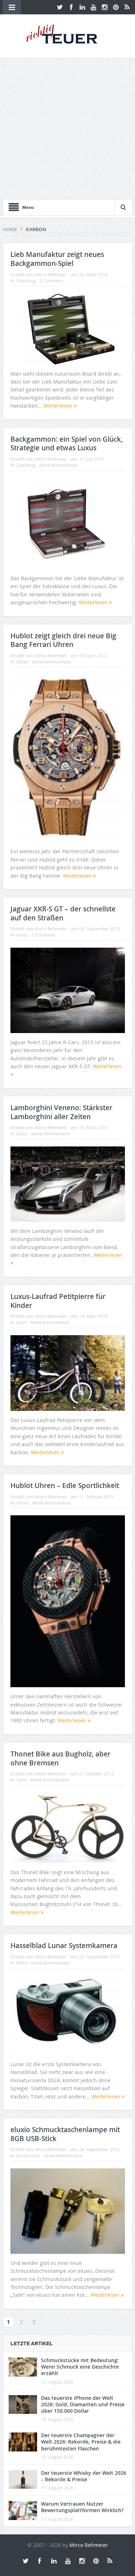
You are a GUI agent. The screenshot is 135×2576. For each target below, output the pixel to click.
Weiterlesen (59, 406)
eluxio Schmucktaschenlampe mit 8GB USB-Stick (65, 2134)
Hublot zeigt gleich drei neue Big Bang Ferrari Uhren (63, 640)
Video (22, 1963)
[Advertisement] (67, 128)
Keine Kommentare (58, 465)
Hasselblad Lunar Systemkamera (64, 1946)
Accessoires (28, 2155)
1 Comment (51, 281)
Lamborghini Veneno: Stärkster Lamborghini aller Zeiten (61, 1112)
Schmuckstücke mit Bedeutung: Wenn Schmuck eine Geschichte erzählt (80, 2367)
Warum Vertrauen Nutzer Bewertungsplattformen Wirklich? (82, 2507)
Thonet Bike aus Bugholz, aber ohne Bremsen (60, 1758)
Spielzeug (26, 281)
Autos (22, 935)
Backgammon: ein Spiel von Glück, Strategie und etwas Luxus (67, 444)
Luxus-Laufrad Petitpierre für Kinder (58, 1301)
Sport (22, 1322)
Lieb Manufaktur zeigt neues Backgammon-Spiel (57, 259)
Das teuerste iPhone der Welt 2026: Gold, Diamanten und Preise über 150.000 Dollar (83, 2404)
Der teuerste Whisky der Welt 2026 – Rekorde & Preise (84, 2476)
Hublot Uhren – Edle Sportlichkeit (65, 1486)
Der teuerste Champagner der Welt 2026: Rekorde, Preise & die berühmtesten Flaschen (81, 2442)
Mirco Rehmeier (51, 275)
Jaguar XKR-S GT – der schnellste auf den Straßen (63, 913)
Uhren (22, 662)
